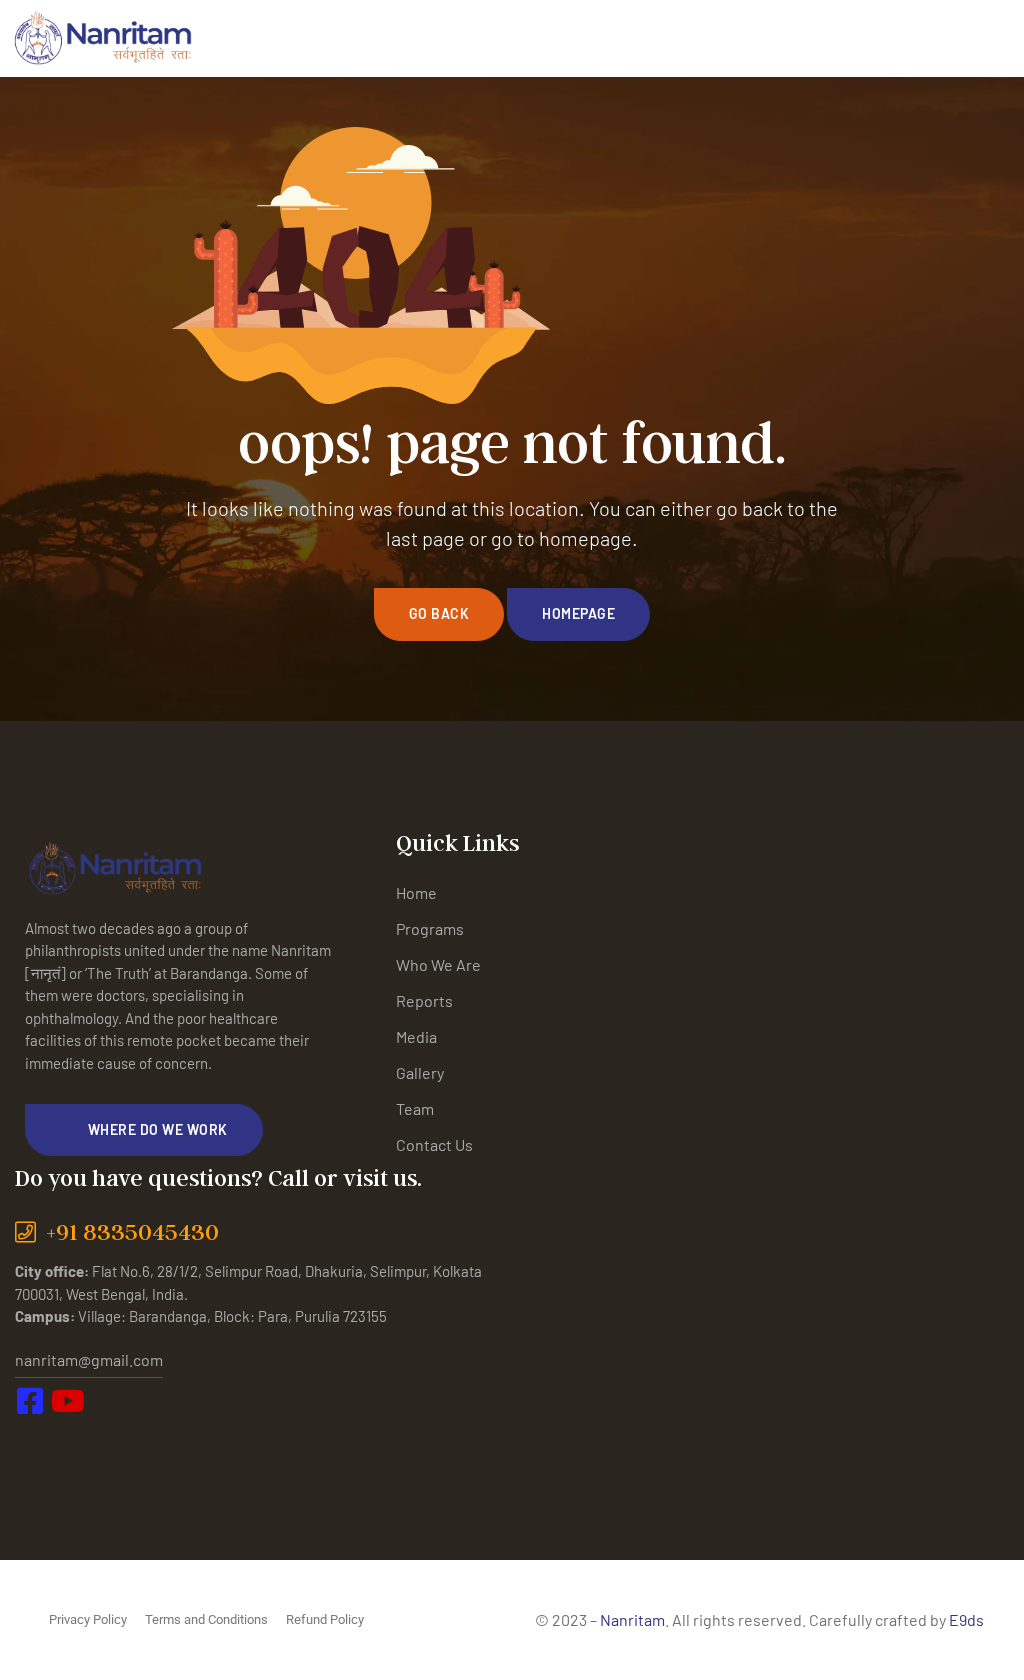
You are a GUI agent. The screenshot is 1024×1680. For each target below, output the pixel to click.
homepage (578, 613)
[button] (144, 1130)
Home (416, 892)
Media (416, 1036)
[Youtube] (79, 1442)
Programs (430, 928)
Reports (424, 1000)
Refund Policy (325, 1619)
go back (439, 613)
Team (415, 1108)
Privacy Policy (88, 1619)
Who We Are (438, 964)
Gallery (420, 1072)
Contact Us (434, 1144)
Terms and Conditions (206, 1619)
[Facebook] (35, 1442)
